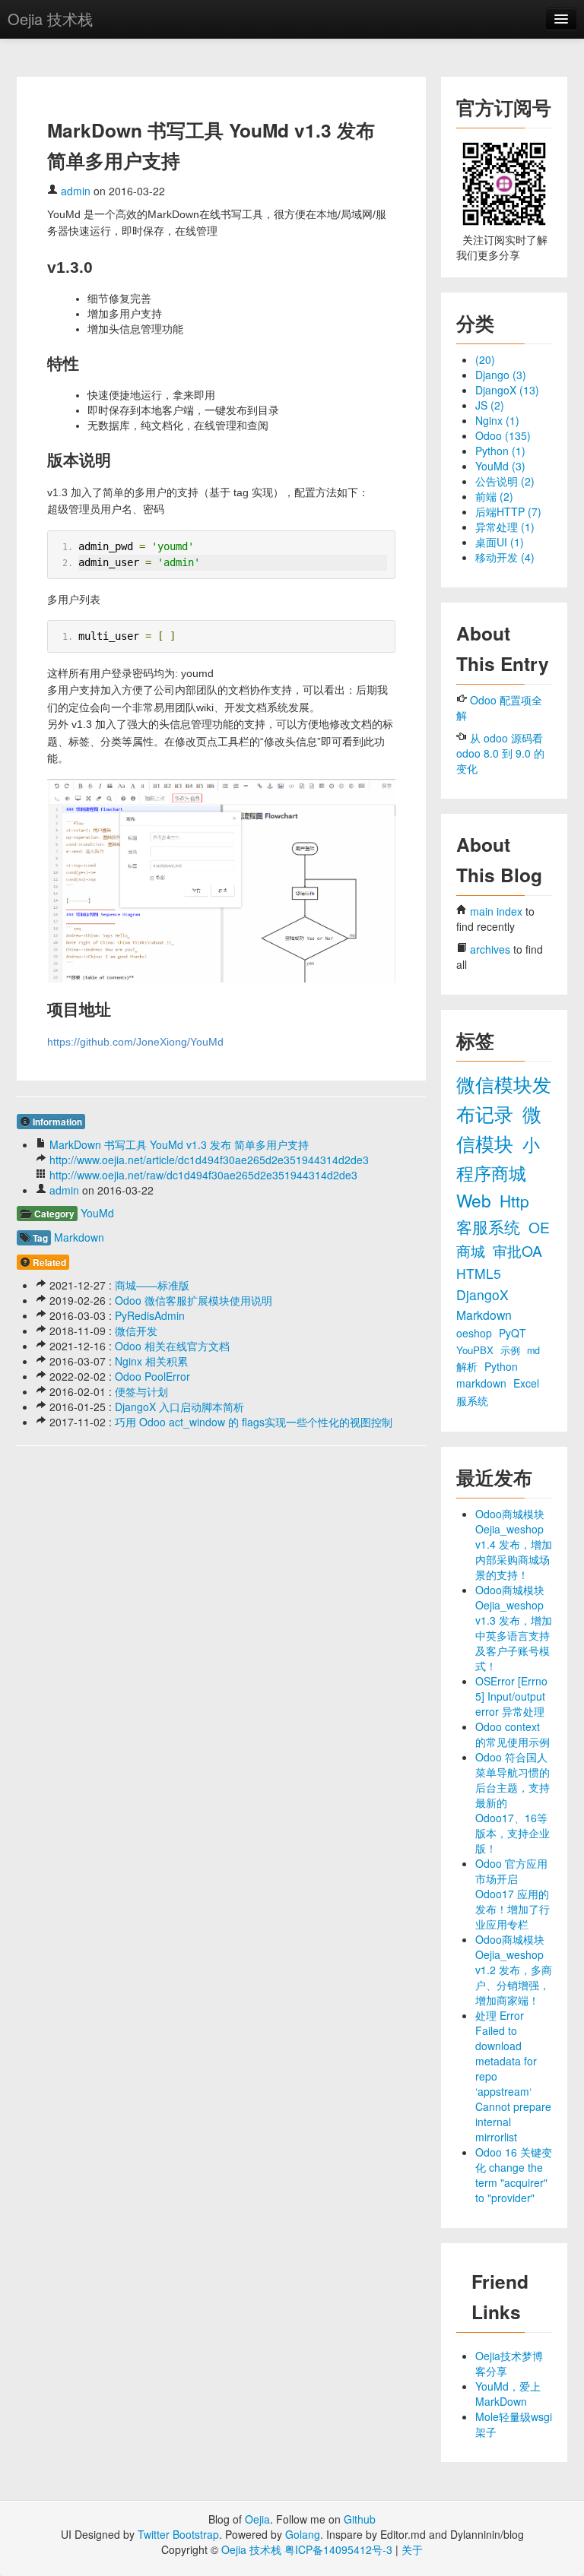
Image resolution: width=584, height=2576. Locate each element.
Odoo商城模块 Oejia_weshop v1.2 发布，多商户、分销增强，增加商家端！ (514, 1970)
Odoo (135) (503, 435)
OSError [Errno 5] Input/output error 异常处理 (511, 1696)
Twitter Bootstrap (178, 2534)
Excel (526, 1383)
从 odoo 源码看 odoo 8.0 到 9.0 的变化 (500, 753)
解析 (468, 1366)
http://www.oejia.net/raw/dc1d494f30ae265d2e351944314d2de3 (203, 1175)
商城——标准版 (152, 1285)
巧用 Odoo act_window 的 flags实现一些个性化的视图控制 (254, 1422)
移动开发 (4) (505, 557)
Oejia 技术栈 (50, 19)
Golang (303, 2534)
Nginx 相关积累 (151, 1361)
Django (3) (501, 375)
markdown (483, 1383)
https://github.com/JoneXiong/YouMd (135, 1042)
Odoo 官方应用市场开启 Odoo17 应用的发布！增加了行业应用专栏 (513, 1894)
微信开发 (136, 1331)
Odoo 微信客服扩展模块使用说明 (194, 1300)
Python (501, 1366)
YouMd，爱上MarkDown (508, 2394)
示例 (512, 1350)
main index (496, 911)
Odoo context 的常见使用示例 (513, 1734)
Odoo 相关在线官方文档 (172, 1346)
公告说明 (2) (505, 481)
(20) (485, 359)
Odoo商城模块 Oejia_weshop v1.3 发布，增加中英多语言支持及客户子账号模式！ (514, 1628)
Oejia (257, 2519)
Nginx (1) (497, 420)
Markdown (79, 1237)
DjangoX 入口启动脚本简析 (179, 1407)
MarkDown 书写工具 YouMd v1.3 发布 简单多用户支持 (179, 1144)
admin (76, 191)
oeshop (476, 1333)
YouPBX (476, 1350)
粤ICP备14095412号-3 (338, 2549)
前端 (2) (494, 496)
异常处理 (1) (505, 527)
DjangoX (482, 1294)
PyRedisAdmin (150, 1315)
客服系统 (490, 1226)
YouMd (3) (500, 466)
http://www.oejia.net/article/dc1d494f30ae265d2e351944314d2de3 (209, 1160)
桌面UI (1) (500, 542)
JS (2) (490, 405)
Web (476, 1200)
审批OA (517, 1250)
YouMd (97, 1213)
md (533, 1350)
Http (514, 1201)
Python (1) (500, 451)
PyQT (513, 1333)
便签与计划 (141, 1391)
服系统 (472, 1400)
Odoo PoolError (152, 1376)
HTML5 (479, 1273)
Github (360, 2519)
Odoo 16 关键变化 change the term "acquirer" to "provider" (514, 2175)
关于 (412, 2549)
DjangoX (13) (507, 390)
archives (490, 949)
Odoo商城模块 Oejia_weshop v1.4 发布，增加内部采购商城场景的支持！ (514, 1544)
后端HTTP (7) (508, 511)
